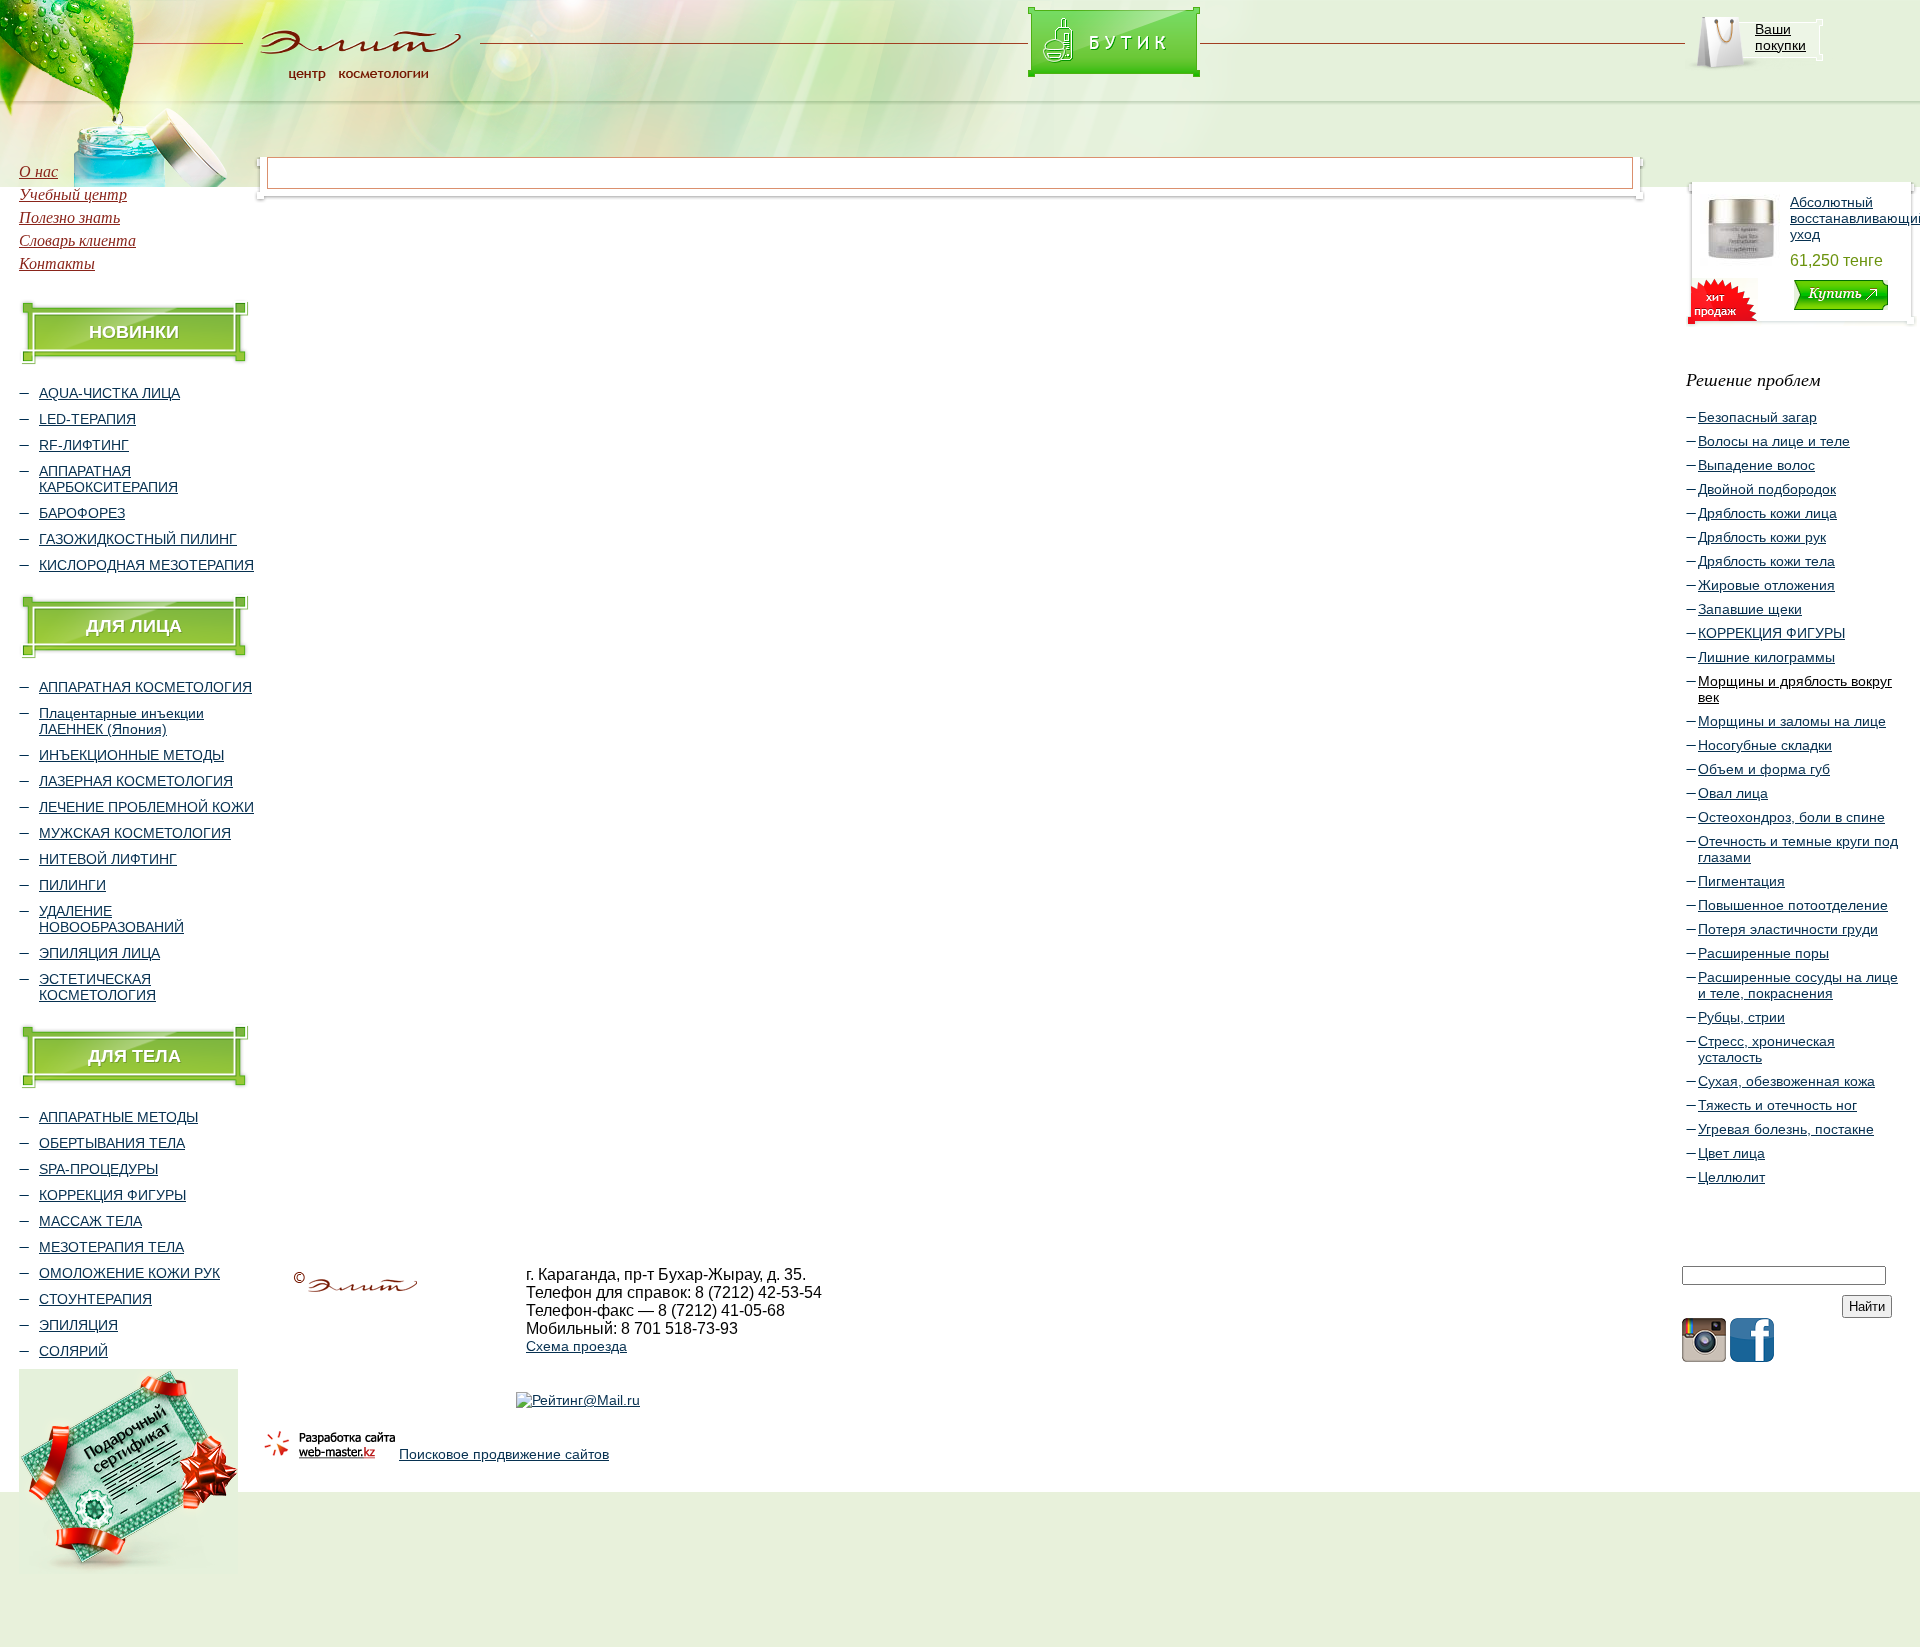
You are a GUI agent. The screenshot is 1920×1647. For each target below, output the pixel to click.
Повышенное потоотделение (1793, 905)
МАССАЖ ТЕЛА (90, 1221)
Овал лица (1733, 793)
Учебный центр (73, 193)
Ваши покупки (1780, 37)
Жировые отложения (1766, 585)
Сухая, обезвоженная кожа (1786, 1081)
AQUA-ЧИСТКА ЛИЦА (109, 393)
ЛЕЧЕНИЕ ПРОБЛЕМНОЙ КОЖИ (146, 807)
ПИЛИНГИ (72, 885)
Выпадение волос (1756, 465)
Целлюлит (1731, 1177)
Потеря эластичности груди (1788, 929)
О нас (38, 170)
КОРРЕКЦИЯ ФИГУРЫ (112, 1195)
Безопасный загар (1757, 417)
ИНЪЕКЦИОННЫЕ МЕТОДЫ (131, 755)
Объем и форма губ (1764, 769)
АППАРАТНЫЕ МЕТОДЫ (118, 1117)
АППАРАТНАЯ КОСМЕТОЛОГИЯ (145, 687)
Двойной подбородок (1767, 489)
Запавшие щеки (1750, 609)
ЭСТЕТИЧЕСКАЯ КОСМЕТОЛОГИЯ (97, 987)
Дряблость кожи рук (1762, 537)
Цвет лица (1731, 1153)
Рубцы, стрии (1741, 1017)
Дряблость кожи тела (1766, 561)
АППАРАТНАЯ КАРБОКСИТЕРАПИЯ (108, 479)
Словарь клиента (77, 239)
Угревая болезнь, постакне (1786, 1129)
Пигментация (1741, 881)
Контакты (57, 262)
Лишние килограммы (1766, 657)
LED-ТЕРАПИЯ (87, 419)
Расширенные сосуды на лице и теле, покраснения (1798, 985)
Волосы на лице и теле (1774, 441)
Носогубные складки (1765, 745)
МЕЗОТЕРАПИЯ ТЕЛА (111, 1247)
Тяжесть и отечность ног (1777, 1105)
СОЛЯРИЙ (73, 1351)
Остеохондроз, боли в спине (1791, 817)
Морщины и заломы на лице (1792, 721)
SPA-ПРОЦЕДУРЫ (98, 1169)
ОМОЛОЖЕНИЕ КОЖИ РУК (129, 1273)
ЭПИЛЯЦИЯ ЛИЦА (99, 953)
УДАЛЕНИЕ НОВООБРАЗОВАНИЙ (111, 919)
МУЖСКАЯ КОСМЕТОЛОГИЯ (135, 833)
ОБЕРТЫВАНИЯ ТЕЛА (112, 1143)
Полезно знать (69, 216)
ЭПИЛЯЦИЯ (78, 1325)
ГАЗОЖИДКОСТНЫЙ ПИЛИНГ (138, 539)
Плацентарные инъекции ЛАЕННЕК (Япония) (121, 721)
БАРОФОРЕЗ (82, 513)
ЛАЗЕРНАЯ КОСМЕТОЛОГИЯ (136, 781)
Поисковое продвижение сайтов (504, 1454)
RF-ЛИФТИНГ (84, 445)
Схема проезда (576, 1346)
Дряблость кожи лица (1767, 513)
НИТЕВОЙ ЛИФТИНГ (108, 859)
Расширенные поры (1763, 953)
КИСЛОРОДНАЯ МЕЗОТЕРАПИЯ (146, 565)
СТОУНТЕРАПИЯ (95, 1299)
